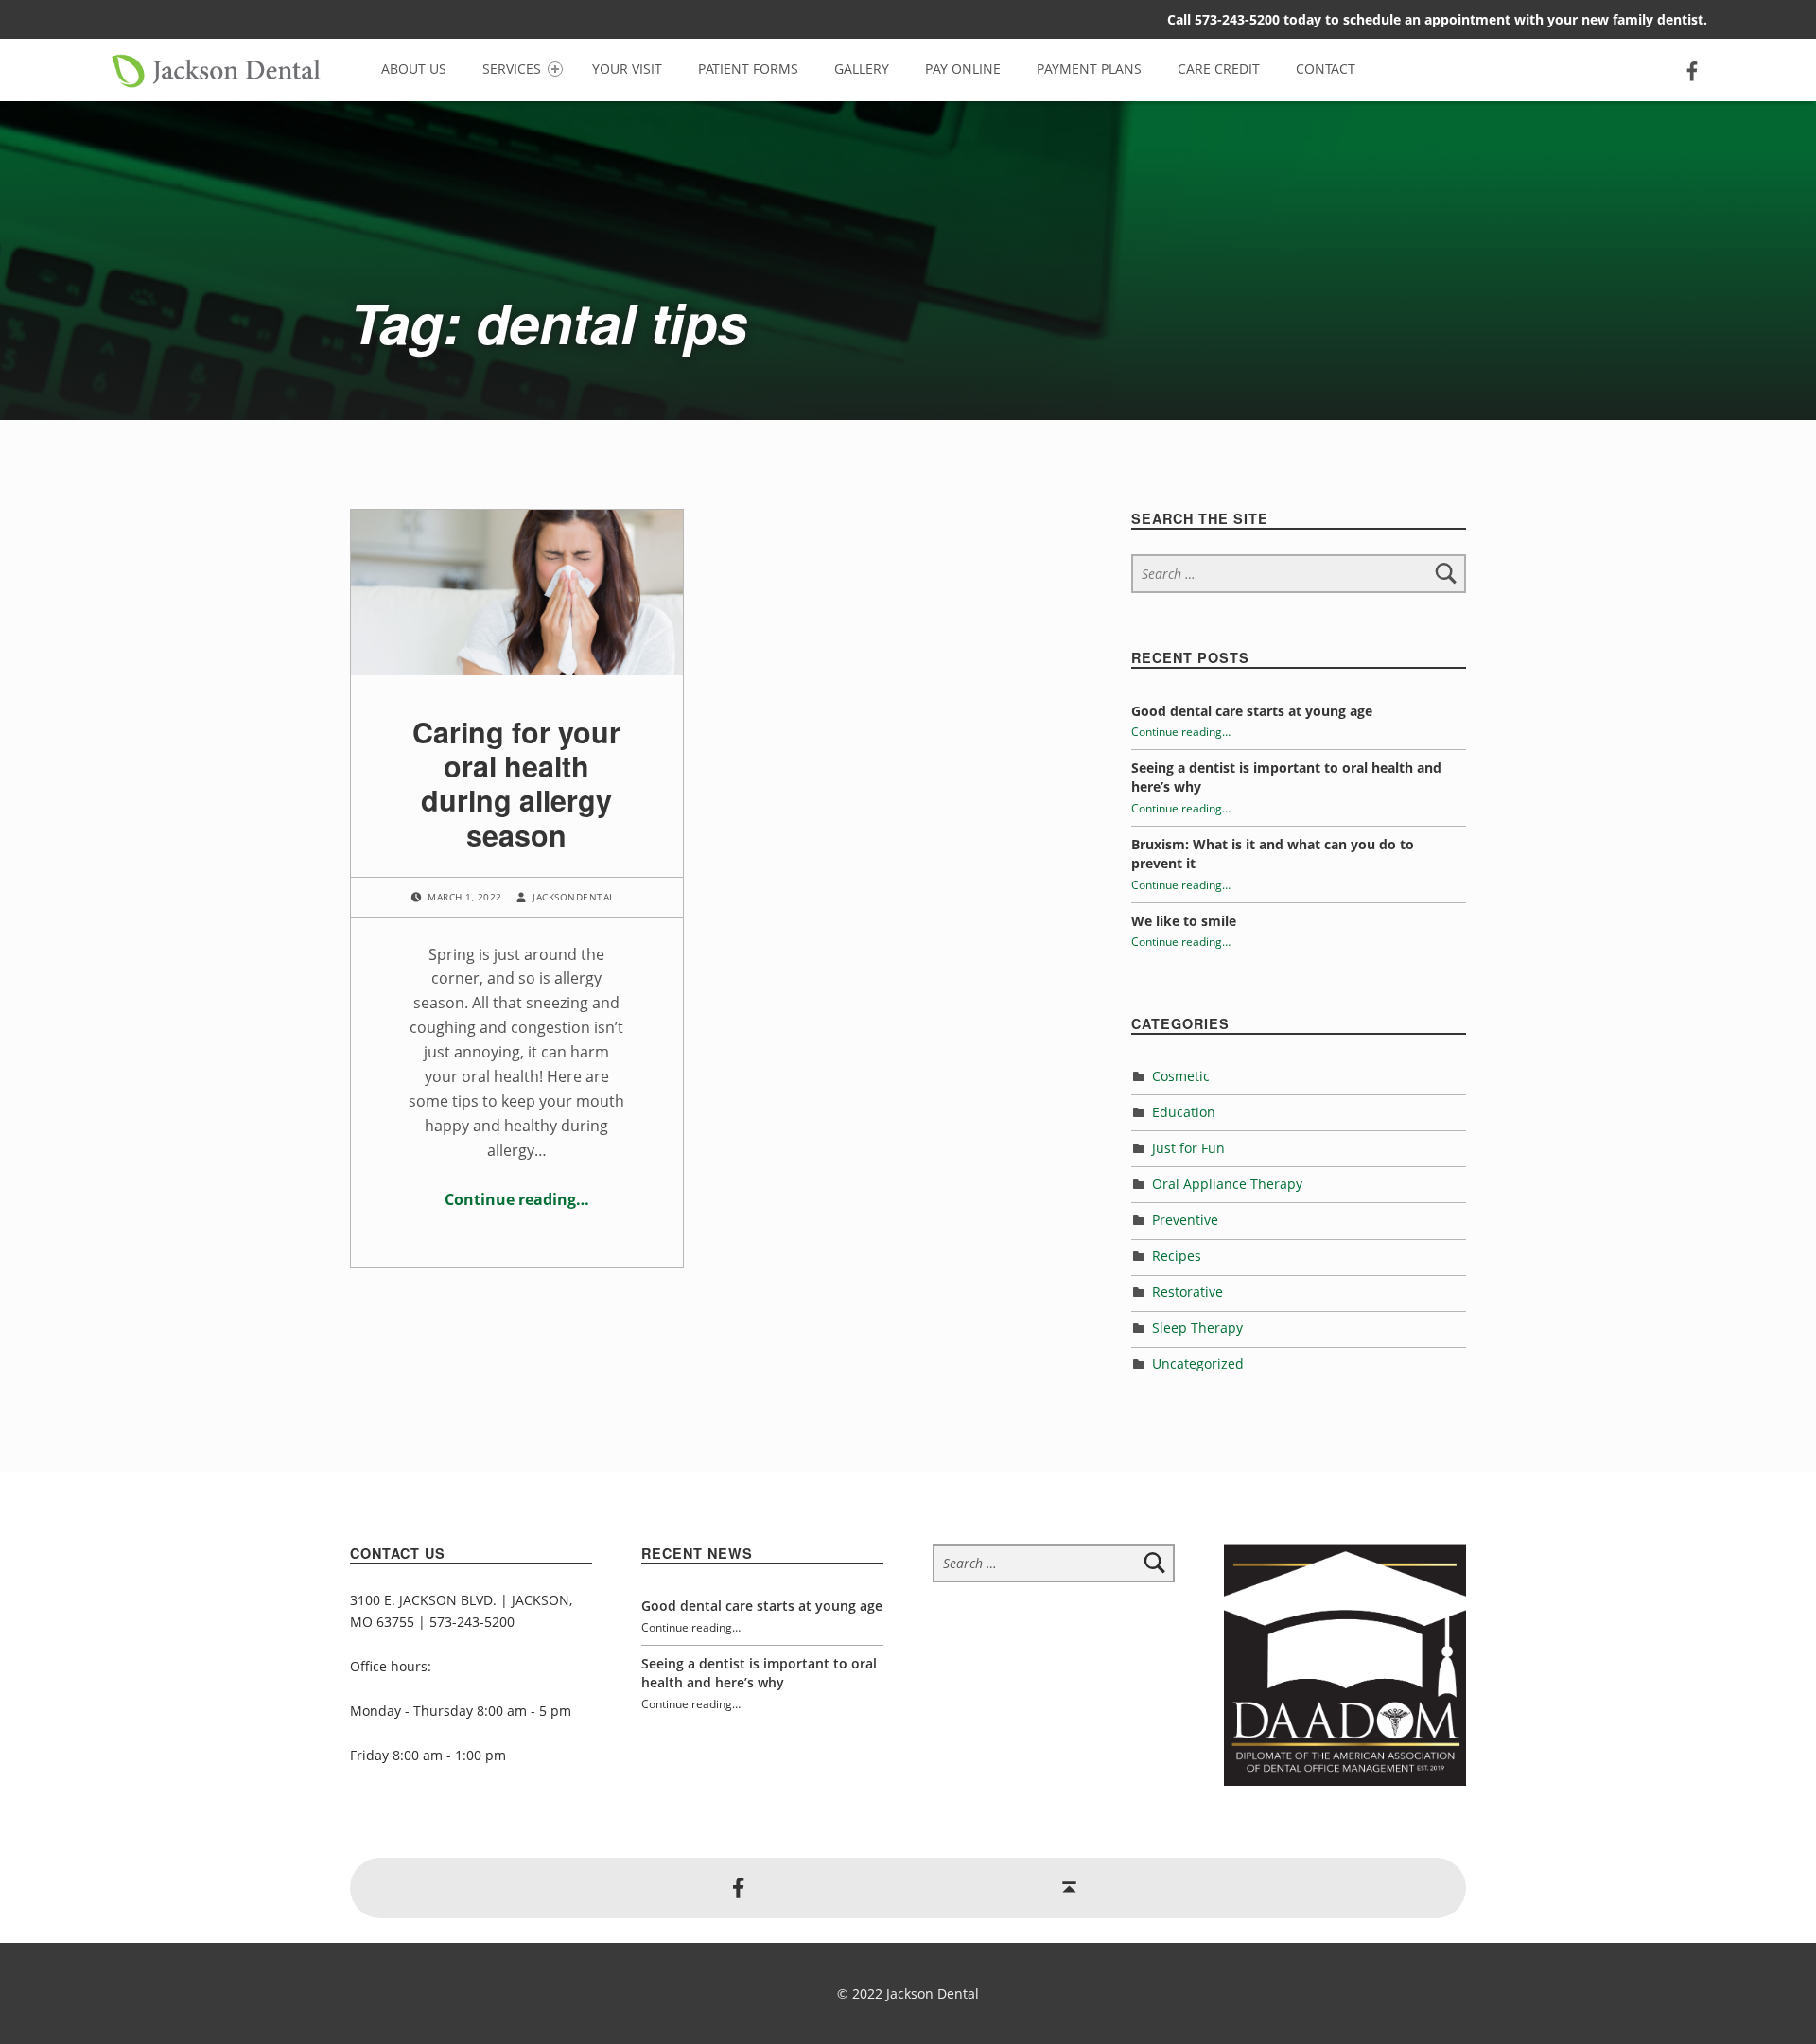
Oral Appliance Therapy (1227, 1184)
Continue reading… (517, 1199)
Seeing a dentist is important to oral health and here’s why (759, 1673)
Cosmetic (1181, 1076)
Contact (1326, 69)
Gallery (862, 69)
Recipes (1177, 1256)
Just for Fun (1188, 1148)
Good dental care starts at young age (1252, 711)
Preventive (1185, 1220)
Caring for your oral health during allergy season (516, 783)
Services (512, 69)
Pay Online (963, 69)
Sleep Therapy (1197, 1328)
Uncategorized (1198, 1363)
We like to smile (1184, 921)
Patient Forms (748, 69)
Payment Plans (1089, 69)
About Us (414, 69)
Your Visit (627, 69)
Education (1184, 1112)
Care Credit (1219, 69)
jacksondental (573, 898)
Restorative (1187, 1292)
